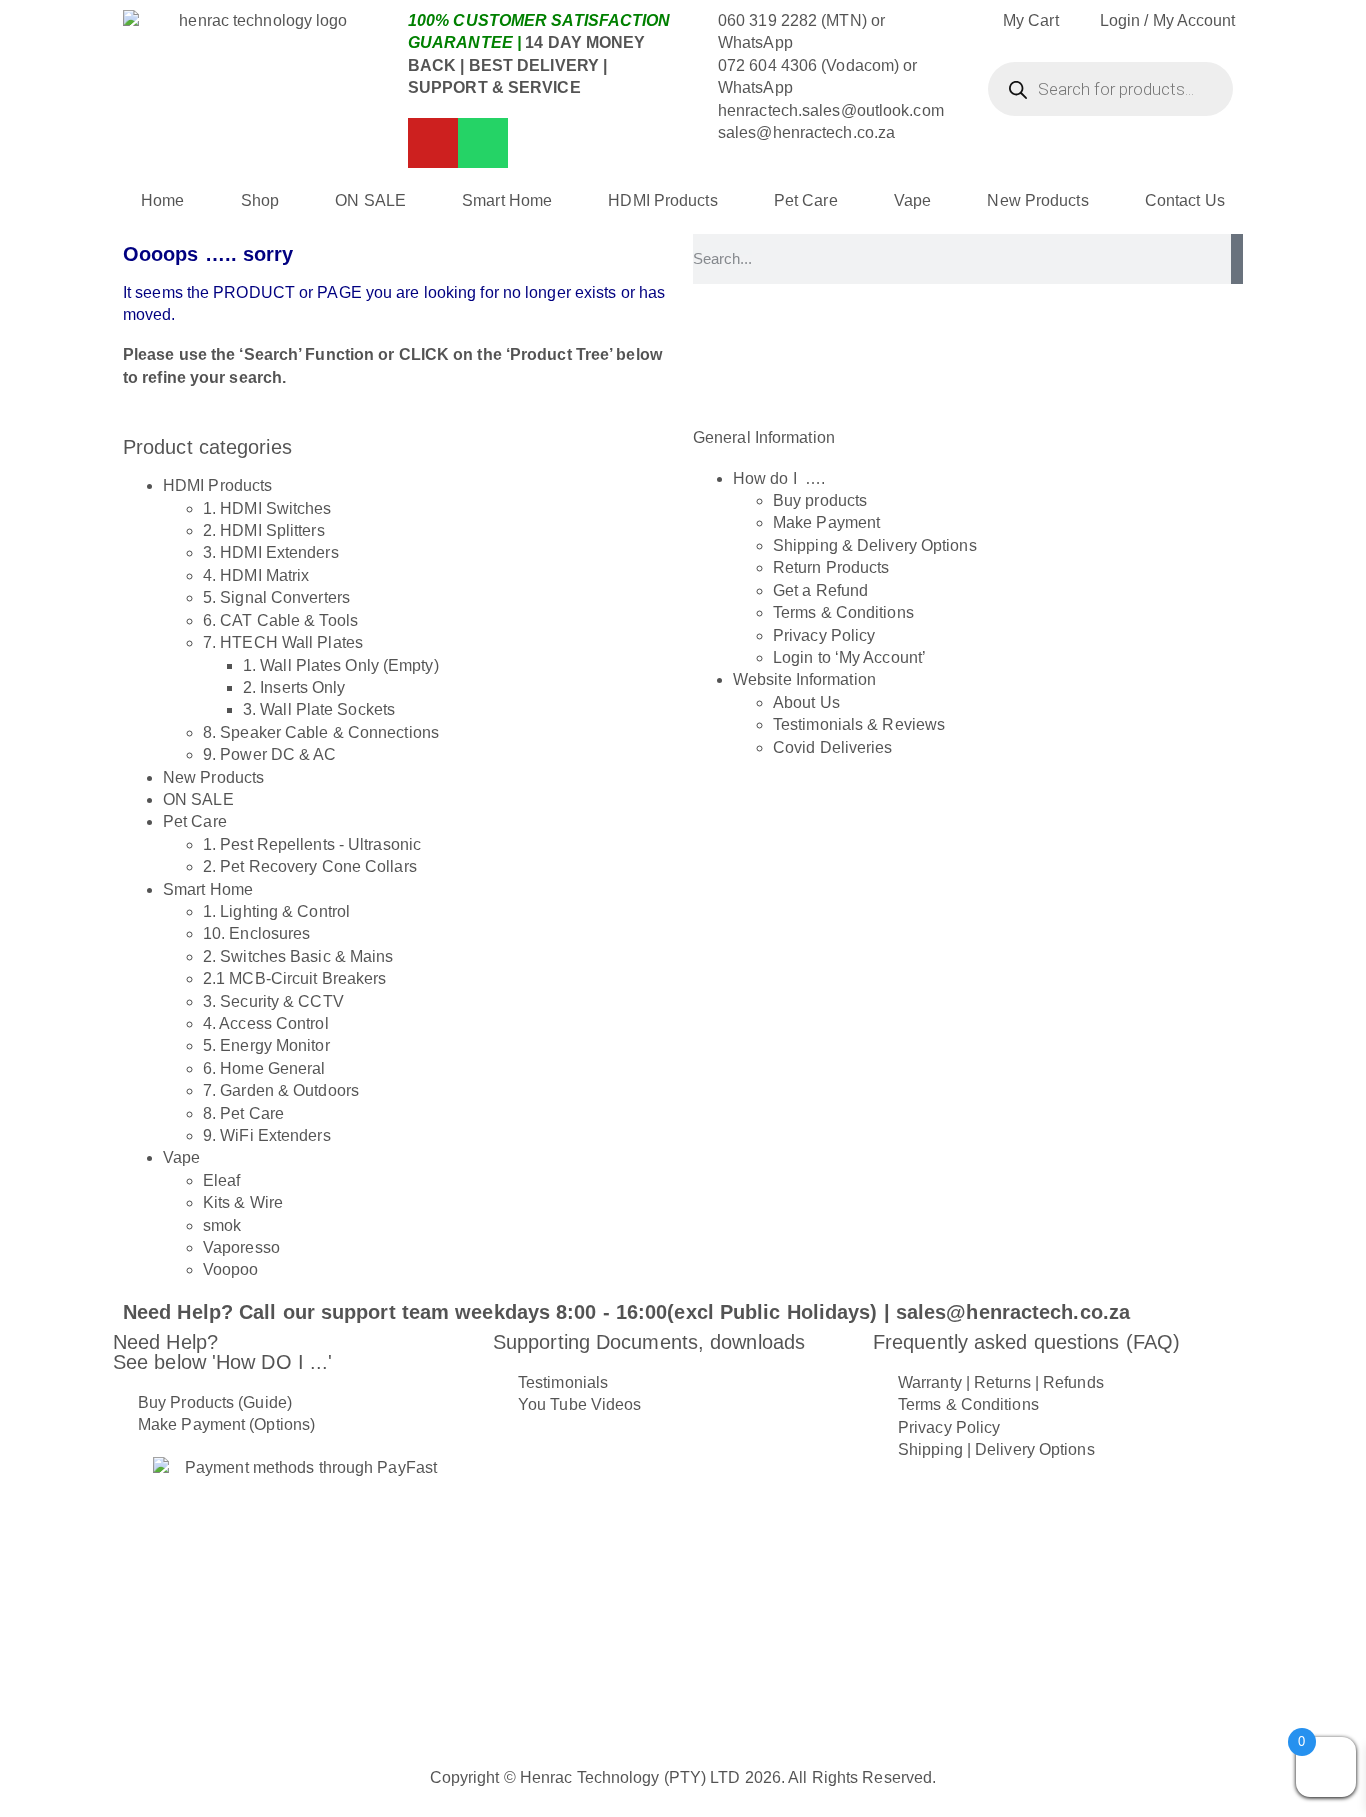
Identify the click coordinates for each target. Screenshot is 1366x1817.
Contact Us (1185, 200)
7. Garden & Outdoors (281, 1090)
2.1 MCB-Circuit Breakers (294, 978)
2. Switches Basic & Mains (298, 956)
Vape (912, 200)
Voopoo (231, 1269)
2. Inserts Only (294, 687)
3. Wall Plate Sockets (319, 709)
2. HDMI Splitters (264, 530)
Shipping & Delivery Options (875, 545)
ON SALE (370, 200)
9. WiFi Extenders (267, 1135)
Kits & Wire (243, 1202)
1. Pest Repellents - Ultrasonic (312, 844)
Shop (260, 200)
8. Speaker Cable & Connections (321, 732)
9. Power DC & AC (270, 754)
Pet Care (806, 200)
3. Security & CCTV (273, 1001)
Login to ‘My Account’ (849, 657)
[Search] (1237, 259)
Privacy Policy (824, 635)
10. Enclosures (256, 933)
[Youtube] (433, 143)
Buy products (820, 500)
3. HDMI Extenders (271, 552)
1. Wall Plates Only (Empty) (341, 665)
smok (222, 1225)
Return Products (831, 567)
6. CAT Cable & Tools (280, 620)
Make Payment (826, 522)
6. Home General (264, 1068)
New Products (1037, 200)
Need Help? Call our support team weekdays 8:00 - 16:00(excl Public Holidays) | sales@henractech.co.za (626, 1312)
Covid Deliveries (833, 747)
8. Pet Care (243, 1113)
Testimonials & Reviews (859, 724)
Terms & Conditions (843, 612)
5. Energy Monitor (266, 1045)
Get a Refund (820, 590)
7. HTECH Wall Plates (283, 642)
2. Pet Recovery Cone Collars (310, 866)
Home (162, 200)
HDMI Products (662, 200)
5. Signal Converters (276, 597)
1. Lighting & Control (276, 911)
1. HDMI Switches (267, 508)
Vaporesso (241, 1247)
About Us (806, 702)
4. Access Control (266, 1023)
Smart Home (507, 200)
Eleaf (222, 1180)
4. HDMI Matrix (256, 575)
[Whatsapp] (483, 143)
